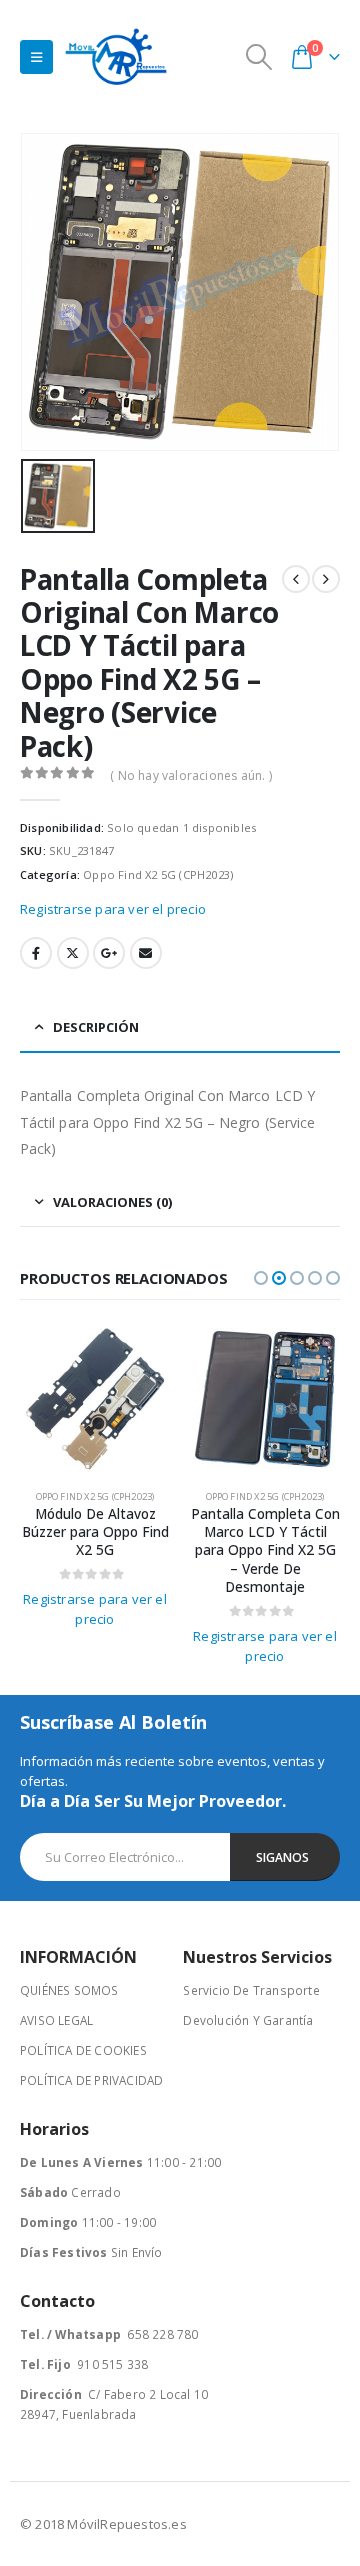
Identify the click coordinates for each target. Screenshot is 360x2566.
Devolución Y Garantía (248, 2020)
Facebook (36, 953)
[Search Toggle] (259, 57)
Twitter (73, 953)
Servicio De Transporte (251, 1990)
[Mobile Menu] (36, 57)
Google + (109, 953)
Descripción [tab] (96, 1027)
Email (146, 953)
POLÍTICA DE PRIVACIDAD (91, 2080)
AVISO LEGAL (56, 2020)
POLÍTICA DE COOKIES (83, 2050)
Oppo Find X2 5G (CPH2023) (158, 874)
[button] (261, 1278)
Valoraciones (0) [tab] (112, 1202)
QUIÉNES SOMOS (69, 1990)
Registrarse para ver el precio (113, 909)
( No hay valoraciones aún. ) (191, 775)
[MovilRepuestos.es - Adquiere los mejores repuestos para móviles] (116, 56)
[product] (95, 1399)
